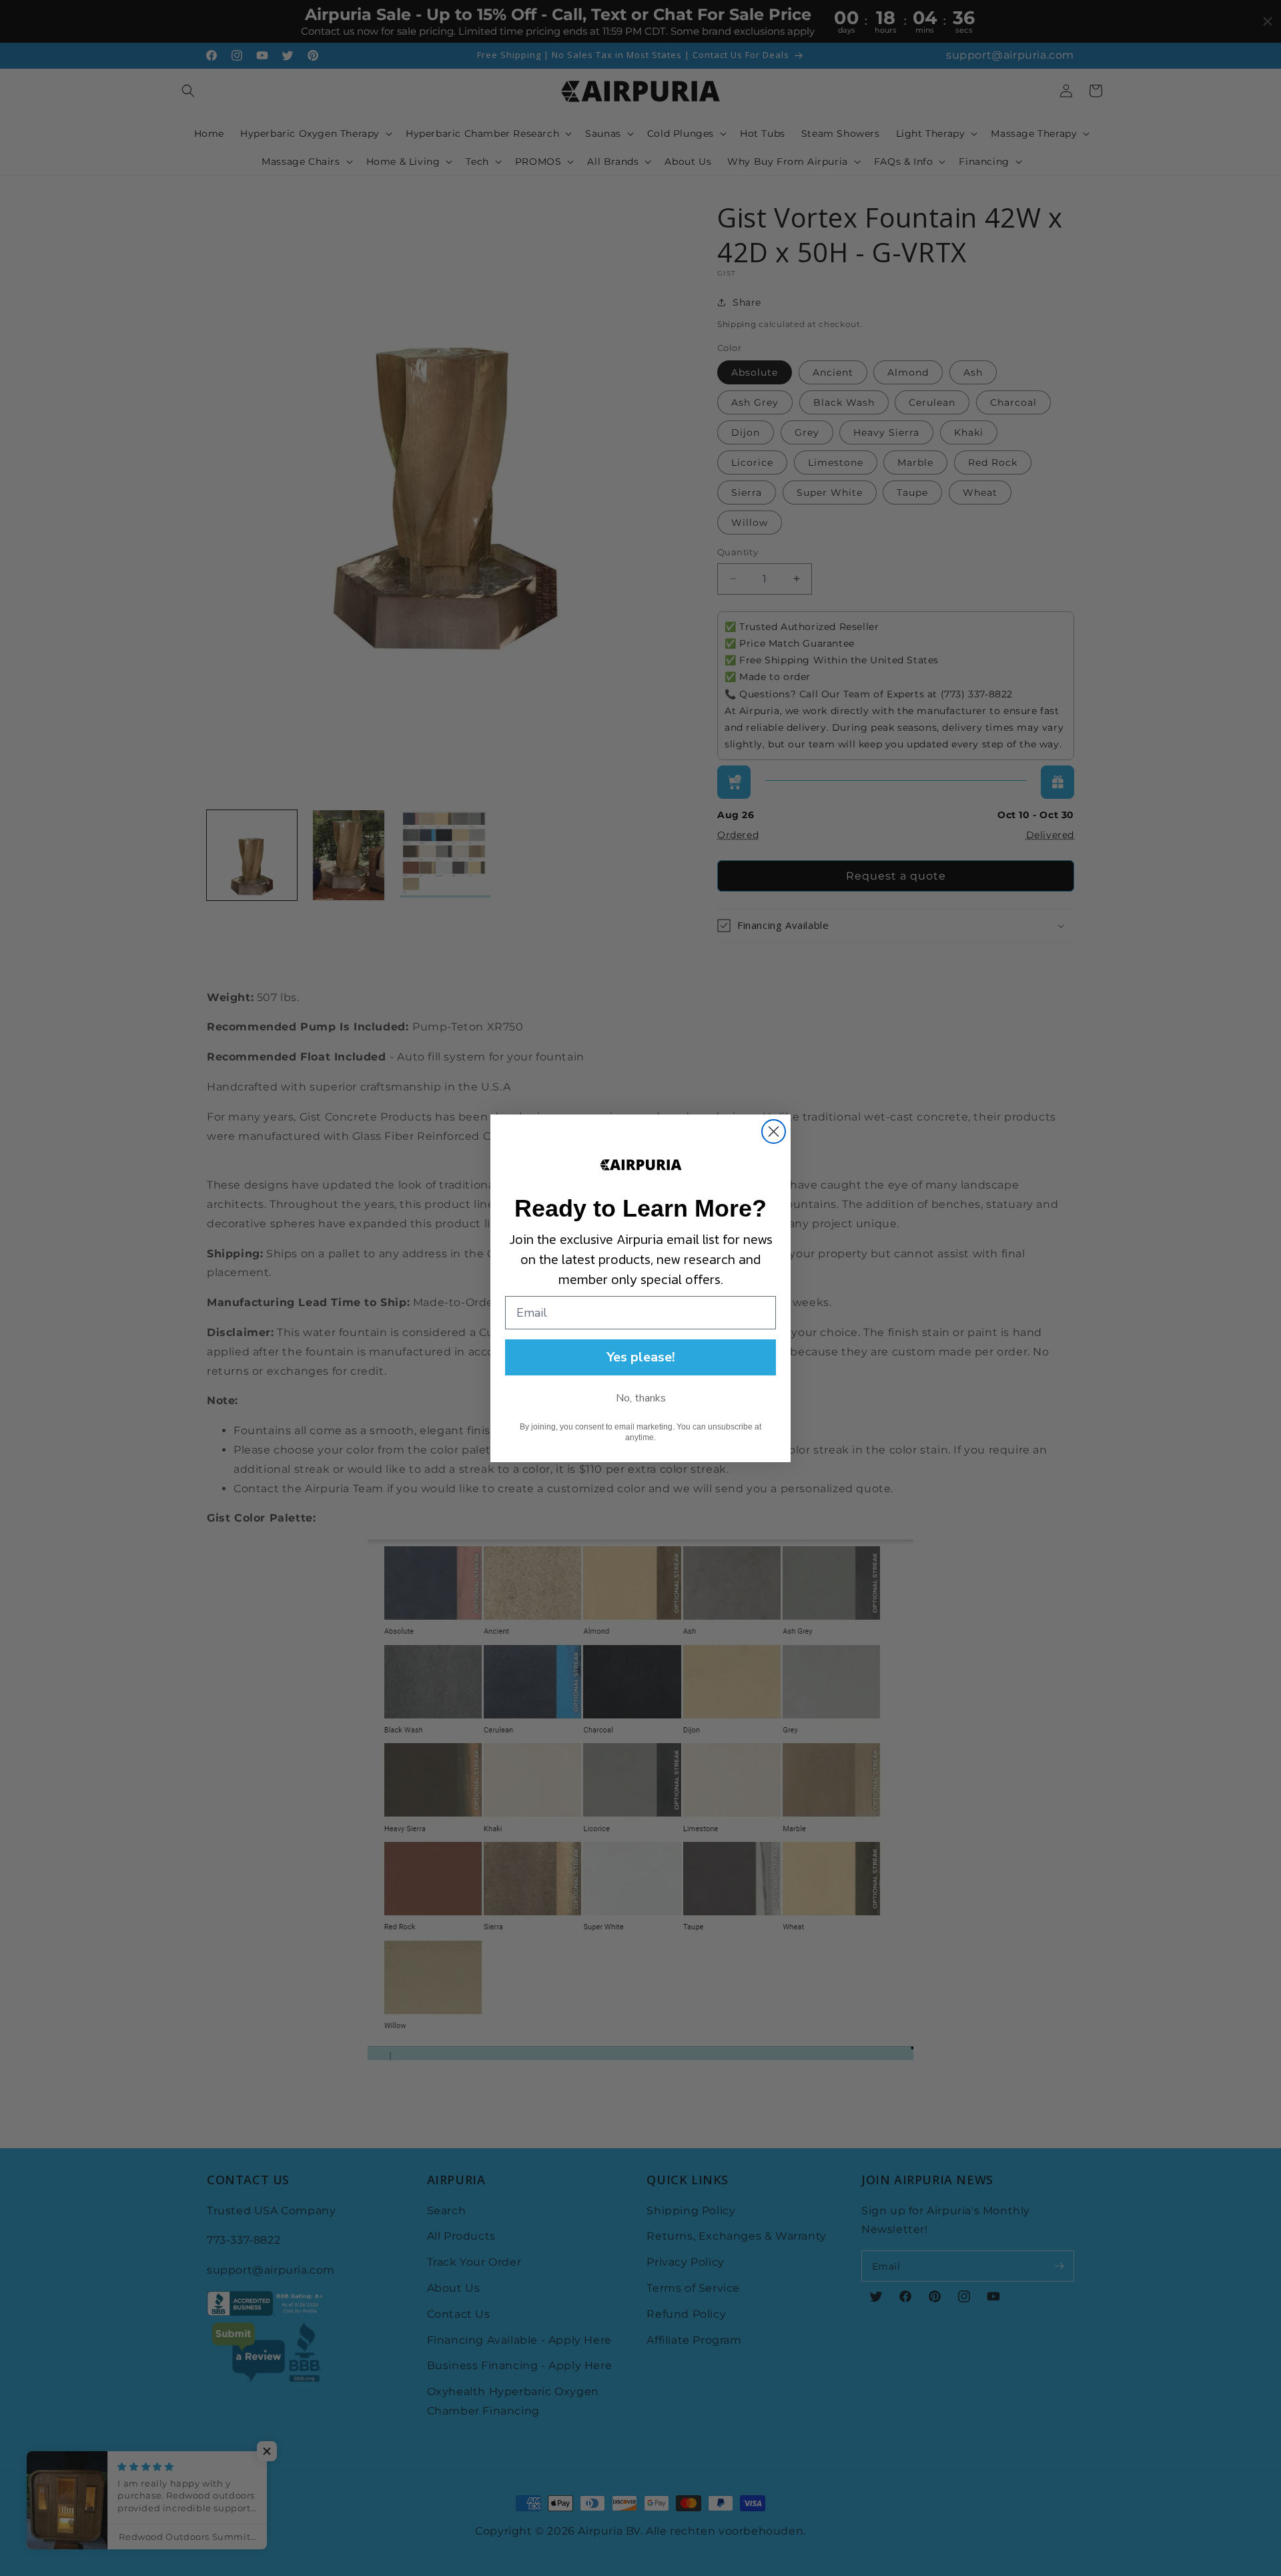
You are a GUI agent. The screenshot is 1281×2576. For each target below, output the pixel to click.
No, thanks (641, 1398)
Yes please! (641, 1357)
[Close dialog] (774, 1132)
